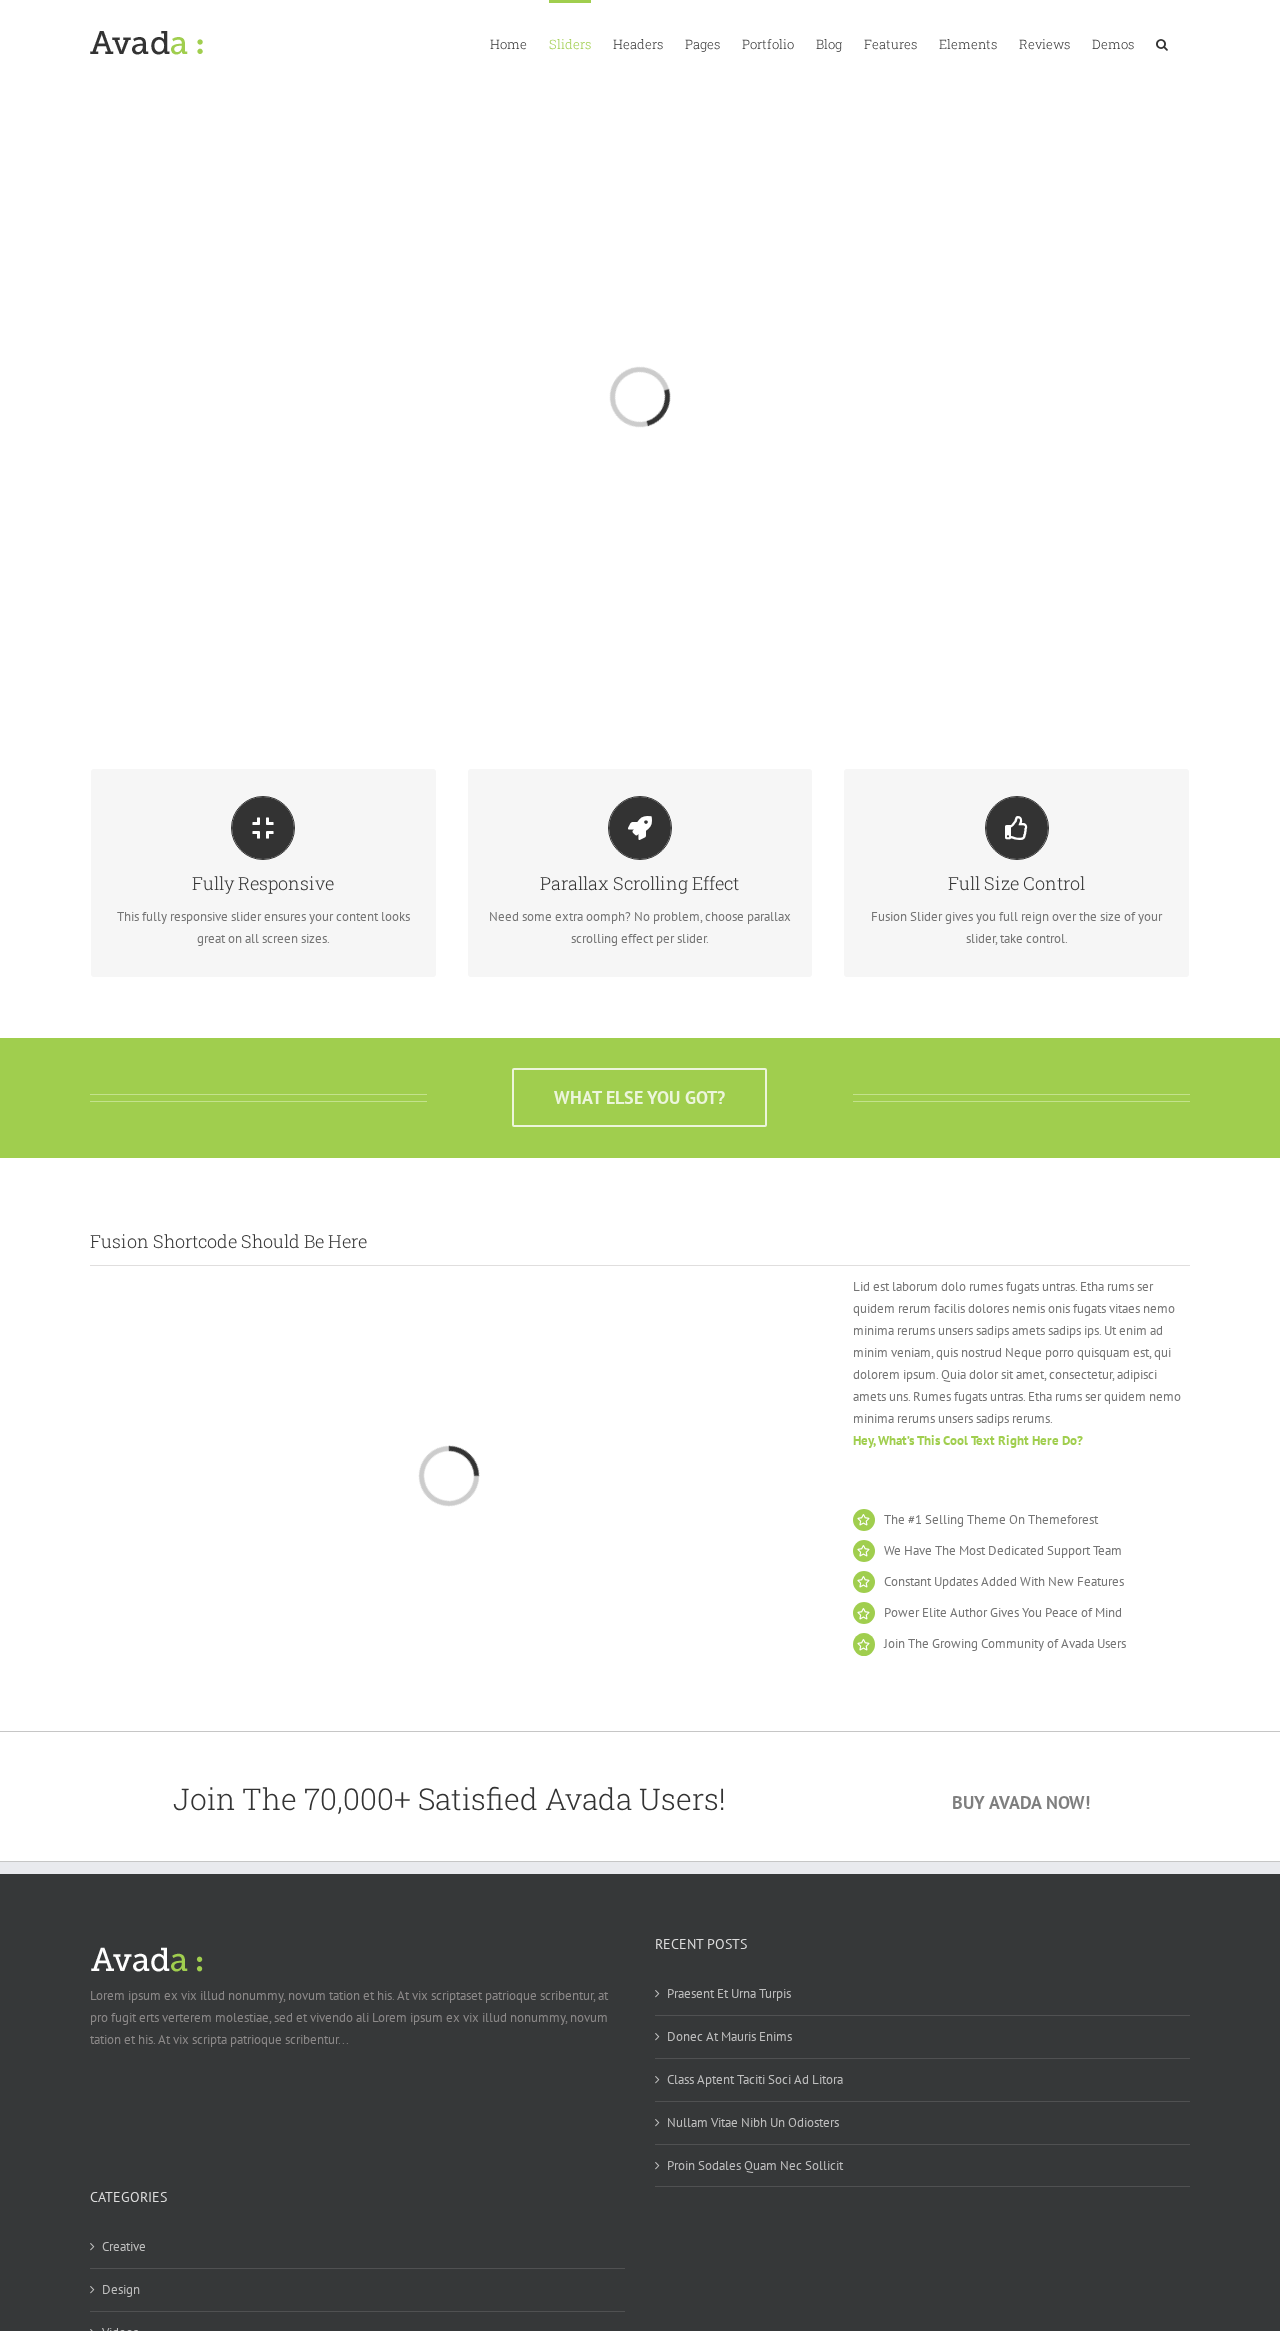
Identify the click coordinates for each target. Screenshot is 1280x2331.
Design (121, 2289)
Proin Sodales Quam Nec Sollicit (755, 2165)
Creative (124, 2246)
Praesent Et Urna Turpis (729, 1993)
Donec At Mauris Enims (729, 2036)
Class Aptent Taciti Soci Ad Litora (755, 2079)
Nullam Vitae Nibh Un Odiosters (753, 2122)
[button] (1162, 43)
